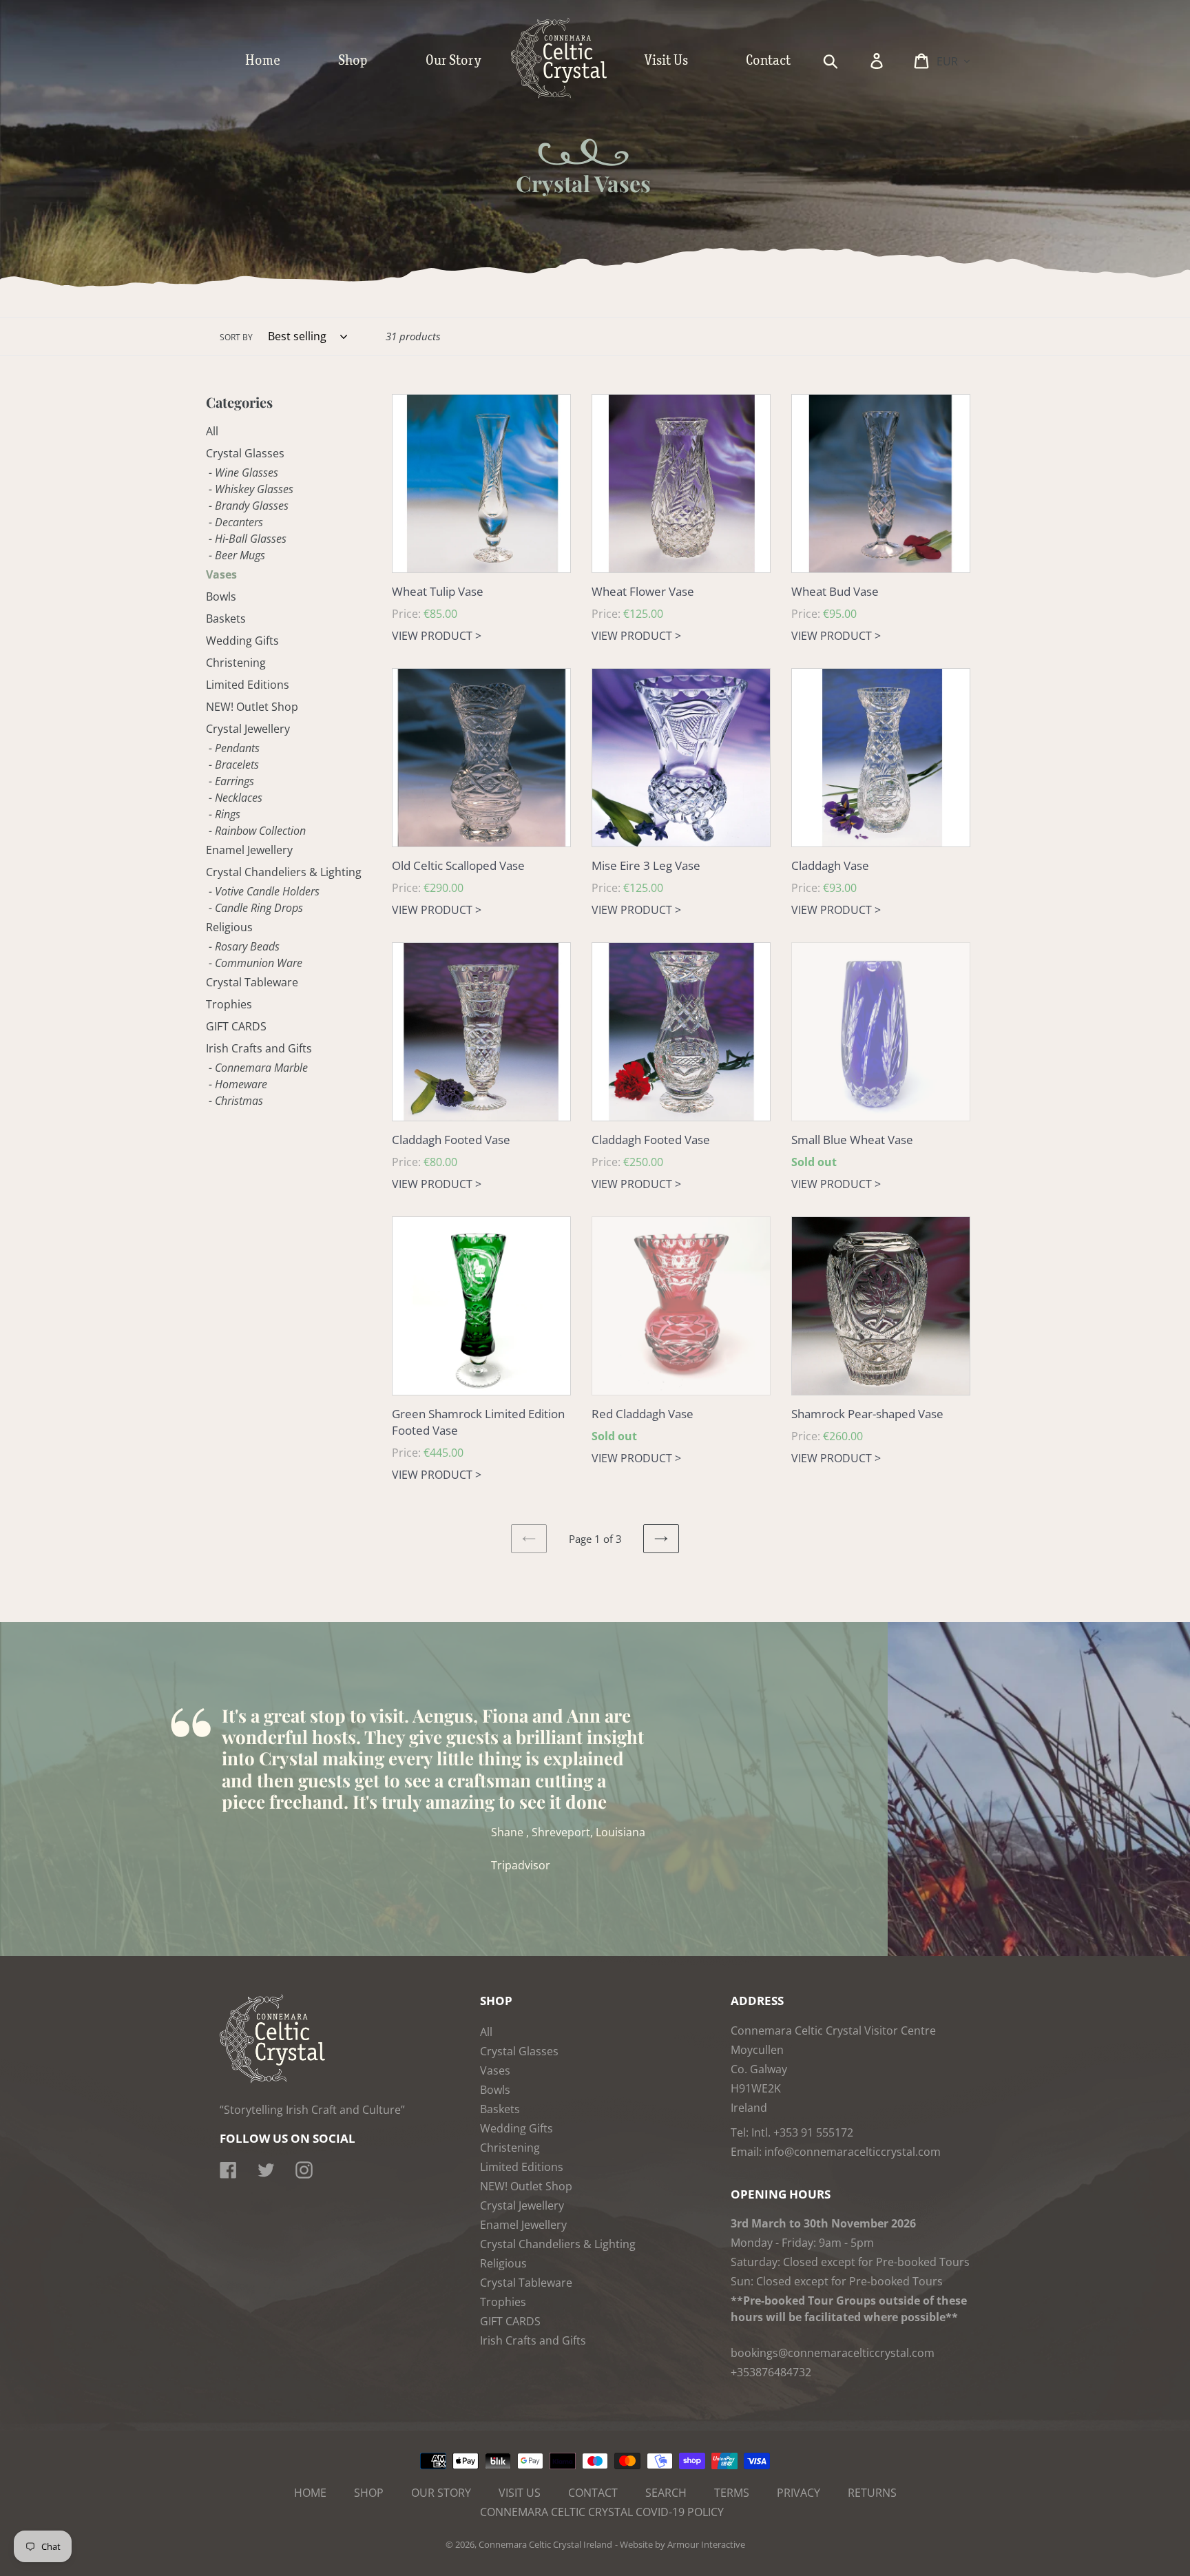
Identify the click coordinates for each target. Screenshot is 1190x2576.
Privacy (798, 2493)
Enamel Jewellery (249, 850)
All (212, 431)
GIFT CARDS (236, 1026)
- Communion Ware (255, 963)
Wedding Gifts (242, 641)
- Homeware (238, 1084)
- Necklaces (236, 798)
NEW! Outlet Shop (252, 707)
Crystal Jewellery (248, 729)
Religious (229, 927)
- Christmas (236, 1101)
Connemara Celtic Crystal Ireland (545, 2544)
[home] (573, 95)
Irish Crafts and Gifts (259, 1048)
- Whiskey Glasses (251, 489)
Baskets (226, 619)
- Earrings (231, 781)
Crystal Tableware (252, 982)
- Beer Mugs (237, 555)
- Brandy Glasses (249, 506)
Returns (872, 2493)
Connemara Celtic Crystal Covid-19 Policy (602, 2512)
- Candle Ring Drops (256, 908)
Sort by (236, 337)
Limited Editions (248, 685)
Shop (369, 2493)
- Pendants (234, 748)
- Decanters (236, 522)
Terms (732, 2493)
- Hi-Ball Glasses (248, 539)
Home (310, 2493)
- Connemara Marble (258, 1068)
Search (666, 2493)
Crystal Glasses (245, 453)
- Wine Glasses (243, 472)
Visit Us (520, 2493)
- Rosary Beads (244, 946)
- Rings (225, 814)
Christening (236, 663)
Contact (593, 2493)
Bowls (221, 596)
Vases (221, 574)
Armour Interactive (706, 2544)
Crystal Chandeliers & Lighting (284, 872)
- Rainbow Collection (257, 831)
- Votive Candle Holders (264, 891)
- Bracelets (234, 765)
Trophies (229, 1004)
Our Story (441, 2493)
